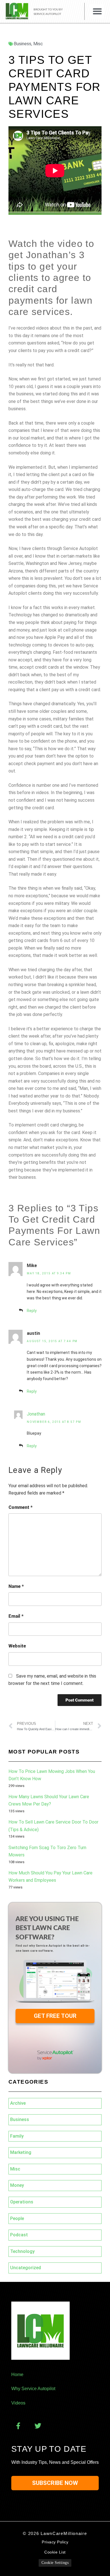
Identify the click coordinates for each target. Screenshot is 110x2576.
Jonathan (36, 1414)
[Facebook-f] (18, 2426)
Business (23, 44)
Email (16, 1616)
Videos (18, 2403)
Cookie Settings (55, 2563)
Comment (20, 1507)
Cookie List (55, 2552)
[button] (97, 11)
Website (17, 1646)
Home (17, 2375)
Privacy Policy (55, 2542)
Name (16, 1586)
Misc (38, 44)
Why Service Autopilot (33, 2389)
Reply (32, 1311)
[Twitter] (38, 2426)
